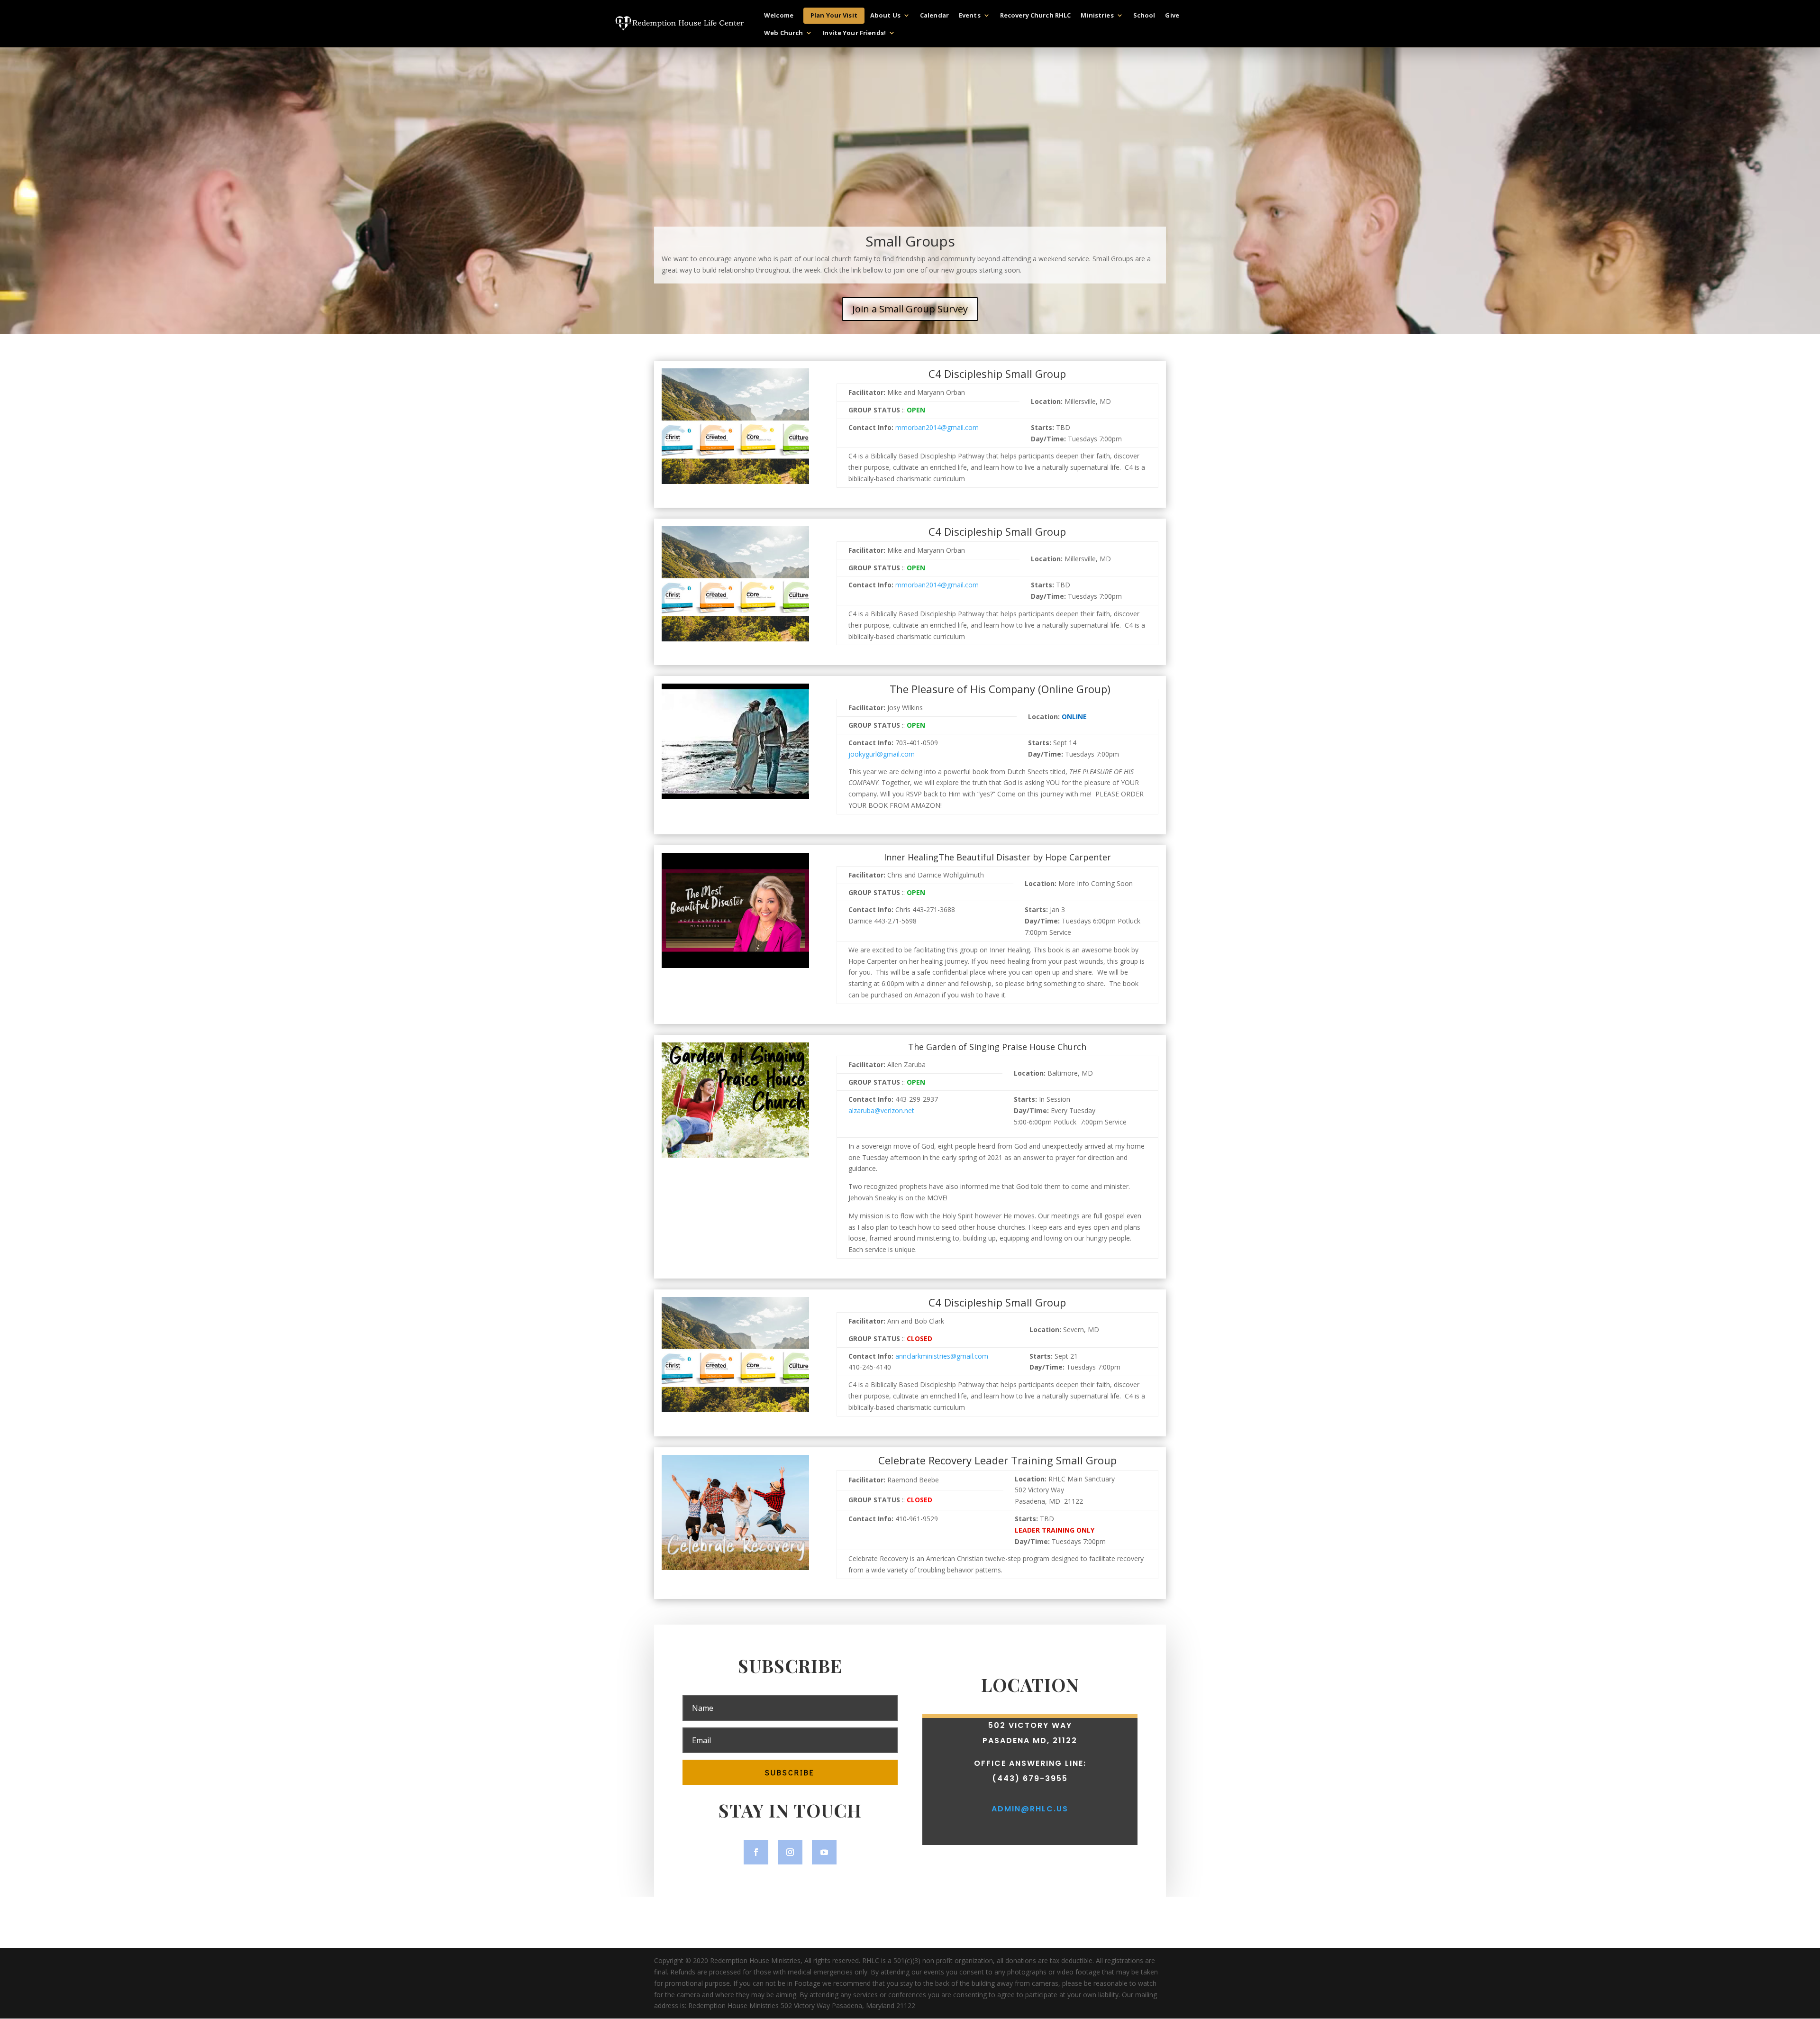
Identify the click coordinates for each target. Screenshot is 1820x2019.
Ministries (1097, 16)
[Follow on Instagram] (790, 1852)
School (1144, 16)
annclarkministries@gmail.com (942, 1356)
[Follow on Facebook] (756, 1852)
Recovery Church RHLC (1036, 16)
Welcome (779, 16)
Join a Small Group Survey (910, 309)
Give (1172, 16)
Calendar (934, 16)
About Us (885, 16)
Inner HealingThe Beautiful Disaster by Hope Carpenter (997, 858)
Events (970, 16)
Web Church (783, 33)
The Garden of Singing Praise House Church (997, 1047)
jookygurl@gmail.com (882, 754)
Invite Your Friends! (854, 33)
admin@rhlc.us (1030, 1809)
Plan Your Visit (834, 15)
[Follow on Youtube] (824, 1852)
